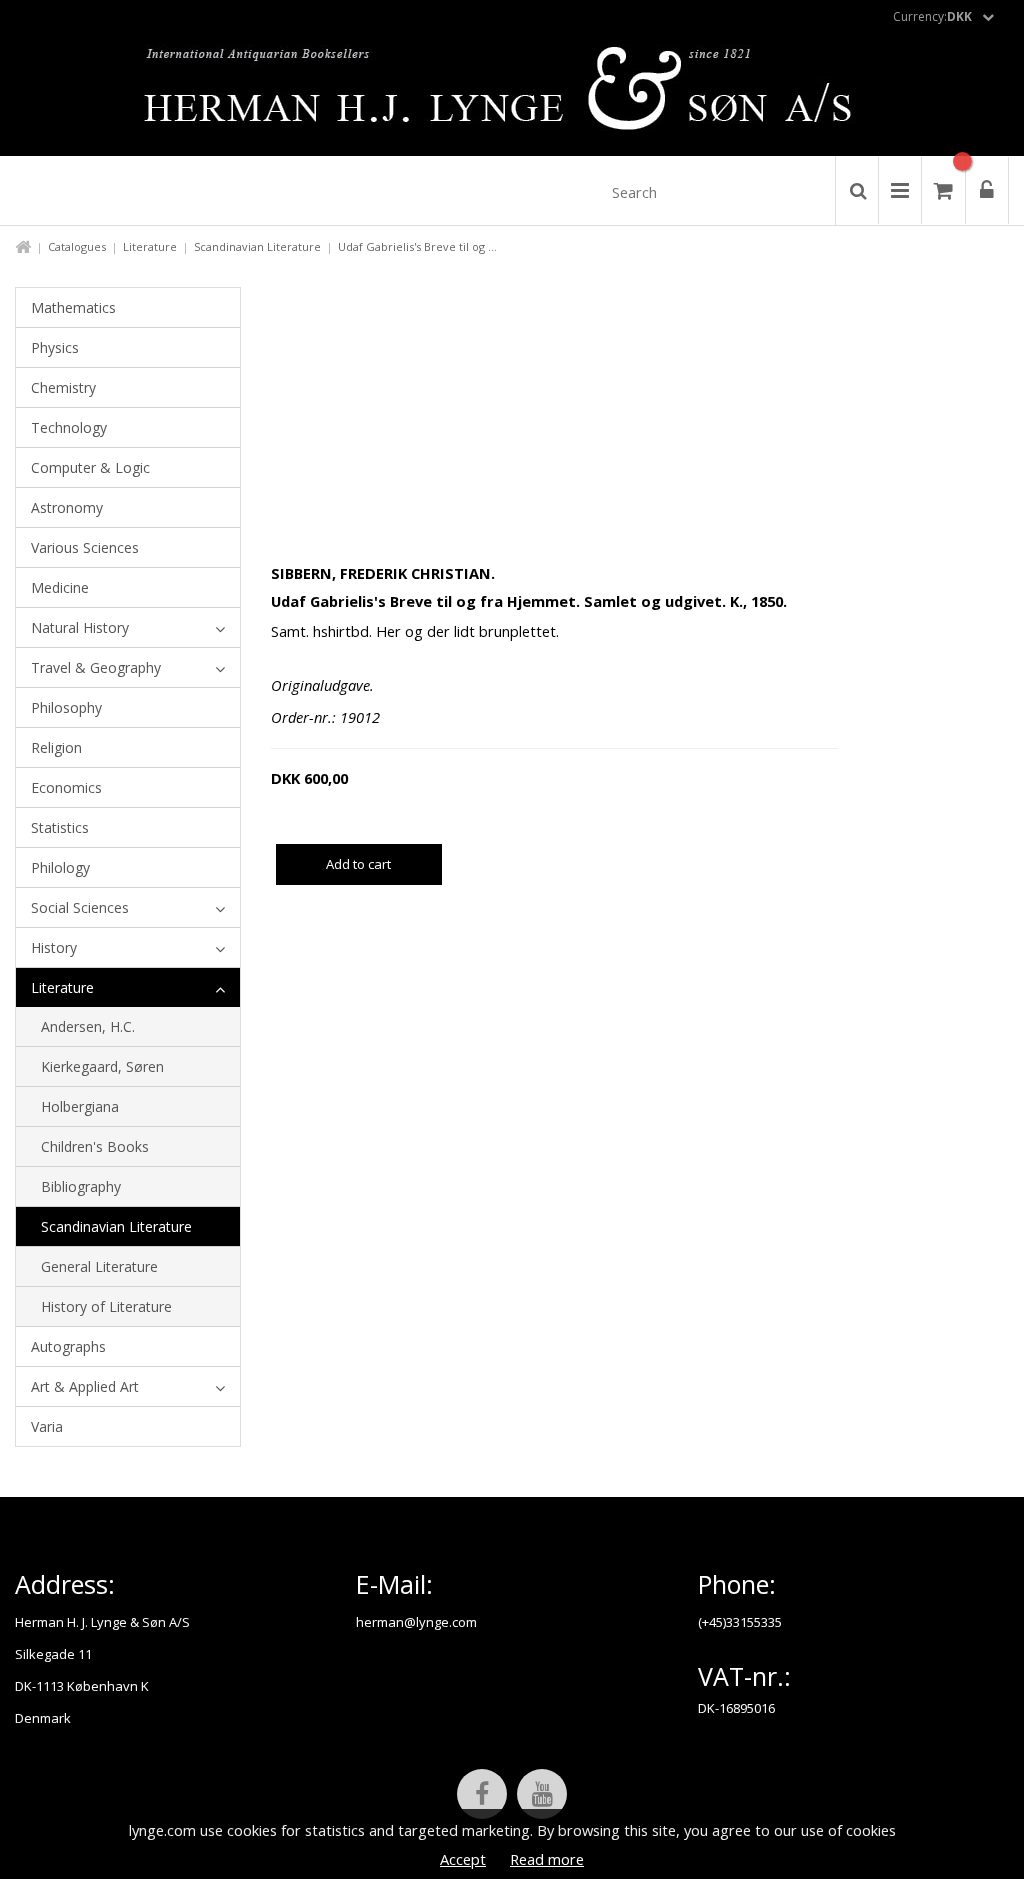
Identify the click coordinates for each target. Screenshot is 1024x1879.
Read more (547, 1859)
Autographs (68, 1346)
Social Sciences (80, 907)
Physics (55, 347)
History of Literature (106, 1306)
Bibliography (81, 1186)
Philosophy (66, 707)
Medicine (60, 587)
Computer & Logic (90, 467)
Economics (66, 787)
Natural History (80, 627)
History (54, 947)
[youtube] (542, 1794)
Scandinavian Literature (257, 246)
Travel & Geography (96, 667)
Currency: (932, 16)
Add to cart (358, 864)
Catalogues (77, 246)
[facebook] (482, 1794)
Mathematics (73, 307)
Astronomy (67, 507)
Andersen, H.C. (88, 1026)
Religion (56, 747)
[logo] (512, 94)
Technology (69, 427)
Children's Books (95, 1146)
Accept (463, 1859)
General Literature (99, 1266)
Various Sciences (85, 547)
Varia (47, 1426)
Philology (60, 867)
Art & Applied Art (85, 1386)
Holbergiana (80, 1106)
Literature (150, 246)
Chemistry (63, 387)
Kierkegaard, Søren (102, 1066)
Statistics (60, 827)
